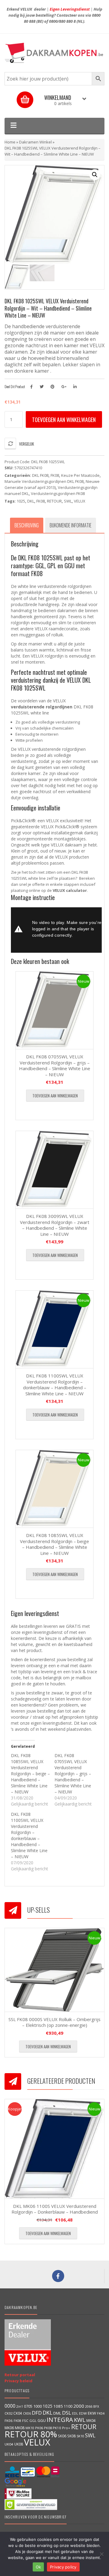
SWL (68, 501)
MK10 (30, 2428)
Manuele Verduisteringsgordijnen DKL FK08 (44, 481)
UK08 (19, 2444)
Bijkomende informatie (71, 525)
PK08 (48, 2428)
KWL (80, 2420)
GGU (42, 2420)
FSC (25, 2421)
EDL (75, 2413)
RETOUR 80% (31, 2434)
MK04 (91, 2420)
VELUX (80, 501)
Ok (38, 2567)
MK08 (20, 2428)
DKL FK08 (40, 475)
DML (57, 2413)
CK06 (27, 2413)
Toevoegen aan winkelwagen (64, 420)
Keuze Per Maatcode (80, 475)
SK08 (71, 2436)
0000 (10, 2406)
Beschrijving (27, 525)
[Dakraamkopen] (54, 53)
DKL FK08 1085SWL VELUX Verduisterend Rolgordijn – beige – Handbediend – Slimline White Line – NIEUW (54, 1544)
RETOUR (54, 501)
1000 (38, 2406)
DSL (67, 2413)
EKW (92, 2413)
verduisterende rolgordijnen (42, 707)
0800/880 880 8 (62, 21)
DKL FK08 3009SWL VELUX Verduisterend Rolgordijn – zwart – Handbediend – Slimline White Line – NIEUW (55, 1225)
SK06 (62, 2436)
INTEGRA (60, 2419)
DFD (37, 2413)
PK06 (39, 2428)
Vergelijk (26, 444)
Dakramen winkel (35, 142)
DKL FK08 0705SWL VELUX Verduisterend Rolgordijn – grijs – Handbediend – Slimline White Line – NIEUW (55, 1065)
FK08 (55, 475)
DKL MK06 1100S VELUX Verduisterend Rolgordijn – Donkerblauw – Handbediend (55, 2209)
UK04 (9, 2444)
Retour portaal (20, 2375)
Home (10, 142)
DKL (31, 501)
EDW (83, 2413)
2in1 (20, 2406)
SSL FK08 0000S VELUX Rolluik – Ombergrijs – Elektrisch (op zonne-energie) (54, 2022)
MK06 (9, 2428)
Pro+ (66, 2428)
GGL (33, 2421)
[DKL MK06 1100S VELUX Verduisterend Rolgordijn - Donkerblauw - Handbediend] (54, 2149)
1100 (68, 2406)
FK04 (101, 2413)
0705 (28, 2406)
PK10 (57, 2428)
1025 (21, 501)
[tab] (27, 525)
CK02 (8, 2413)
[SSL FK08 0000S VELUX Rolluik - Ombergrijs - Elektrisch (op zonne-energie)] (54, 1970)
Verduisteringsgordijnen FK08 (58, 493)
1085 (58, 2406)
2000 (79, 2406)
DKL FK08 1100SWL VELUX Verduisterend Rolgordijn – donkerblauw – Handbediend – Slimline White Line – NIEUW (55, 1385)
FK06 (9, 2421)
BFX (96, 2406)
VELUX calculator (70, 890)
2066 (89, 2406)
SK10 (80, 2436)
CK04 (18, 2413)
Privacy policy (63, 2567)
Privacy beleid (18, 2381)
